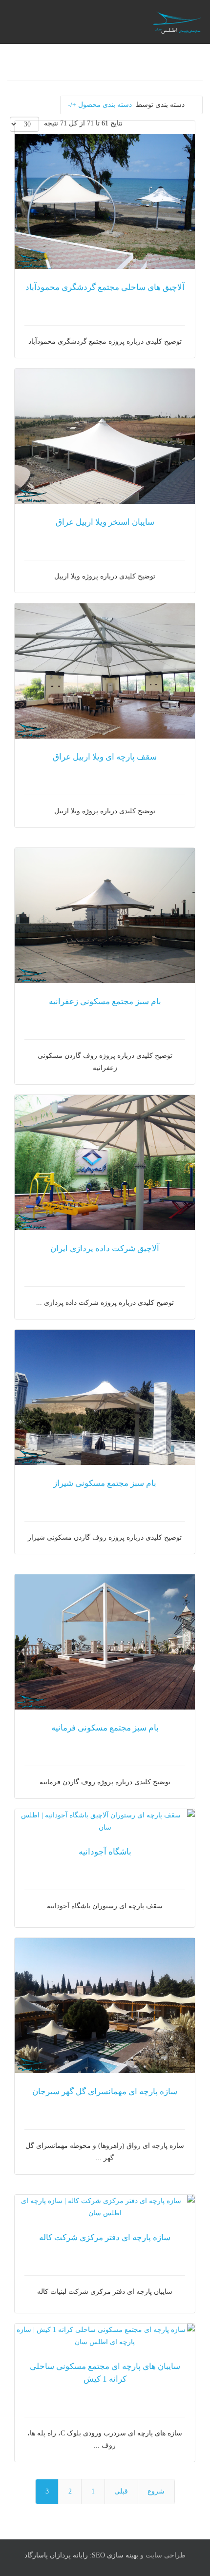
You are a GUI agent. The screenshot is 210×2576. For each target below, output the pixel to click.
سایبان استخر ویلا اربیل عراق (105, 522)
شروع (156, 2491)
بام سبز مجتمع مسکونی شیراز (105, 1483)
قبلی (121, 2491)
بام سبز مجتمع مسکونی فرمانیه (105, 1728)
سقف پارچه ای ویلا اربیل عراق (105, 757)
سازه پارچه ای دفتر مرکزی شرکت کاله (105, 2237)
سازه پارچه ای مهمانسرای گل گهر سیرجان (105, 2092)
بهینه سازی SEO (115, 2555)
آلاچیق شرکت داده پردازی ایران (105, 1248)
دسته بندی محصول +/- (100, 105)
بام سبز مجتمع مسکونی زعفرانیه (105, 1001)
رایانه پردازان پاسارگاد (56, 2555)
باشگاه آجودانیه (105, 1852)
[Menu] (82, 22)
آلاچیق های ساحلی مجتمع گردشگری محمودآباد (105, 287)
